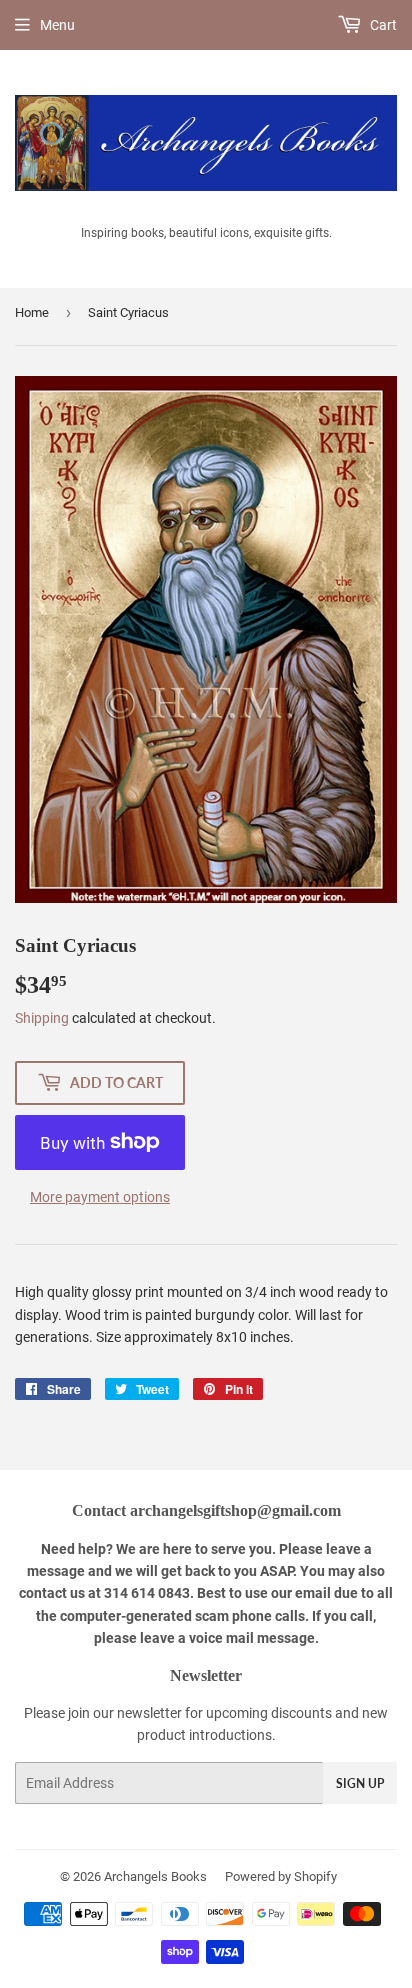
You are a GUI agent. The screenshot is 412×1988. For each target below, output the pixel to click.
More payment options (100, 1197)
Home (32, 312)
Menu (57, 25)
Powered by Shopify (281, 1876)
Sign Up (360, 1783)
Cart (382, 25)
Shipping (42, 1018)
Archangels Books (155, 1876)
